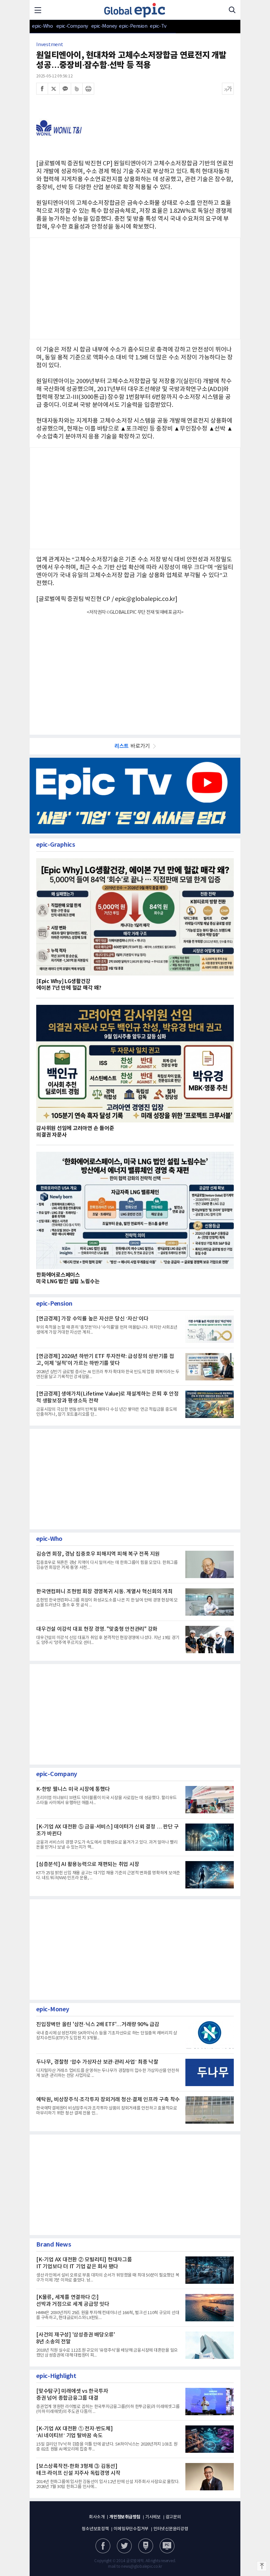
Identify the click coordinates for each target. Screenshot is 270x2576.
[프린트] (88, 89)
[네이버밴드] (77, 89)
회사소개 (97, 2517)
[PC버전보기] (167, 2546)
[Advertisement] (135, 671)
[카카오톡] (65, 89)
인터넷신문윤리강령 (171, 2529)
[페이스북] (42, 89)
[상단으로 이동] (262, 2566)
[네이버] (146, 2546)
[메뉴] (38, 10)
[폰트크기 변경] (228, 89)
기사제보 (153, 2517)
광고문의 (173, 2517)
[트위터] (54, 89)
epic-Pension (130, 26)
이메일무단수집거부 (131, 2529)
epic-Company (72, 26)
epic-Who (42, 26)
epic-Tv (158, 26)
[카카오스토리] (124, 2546)
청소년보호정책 (95, 2529)
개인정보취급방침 (125, 2517)
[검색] (232, 10)
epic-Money (104, 26)
